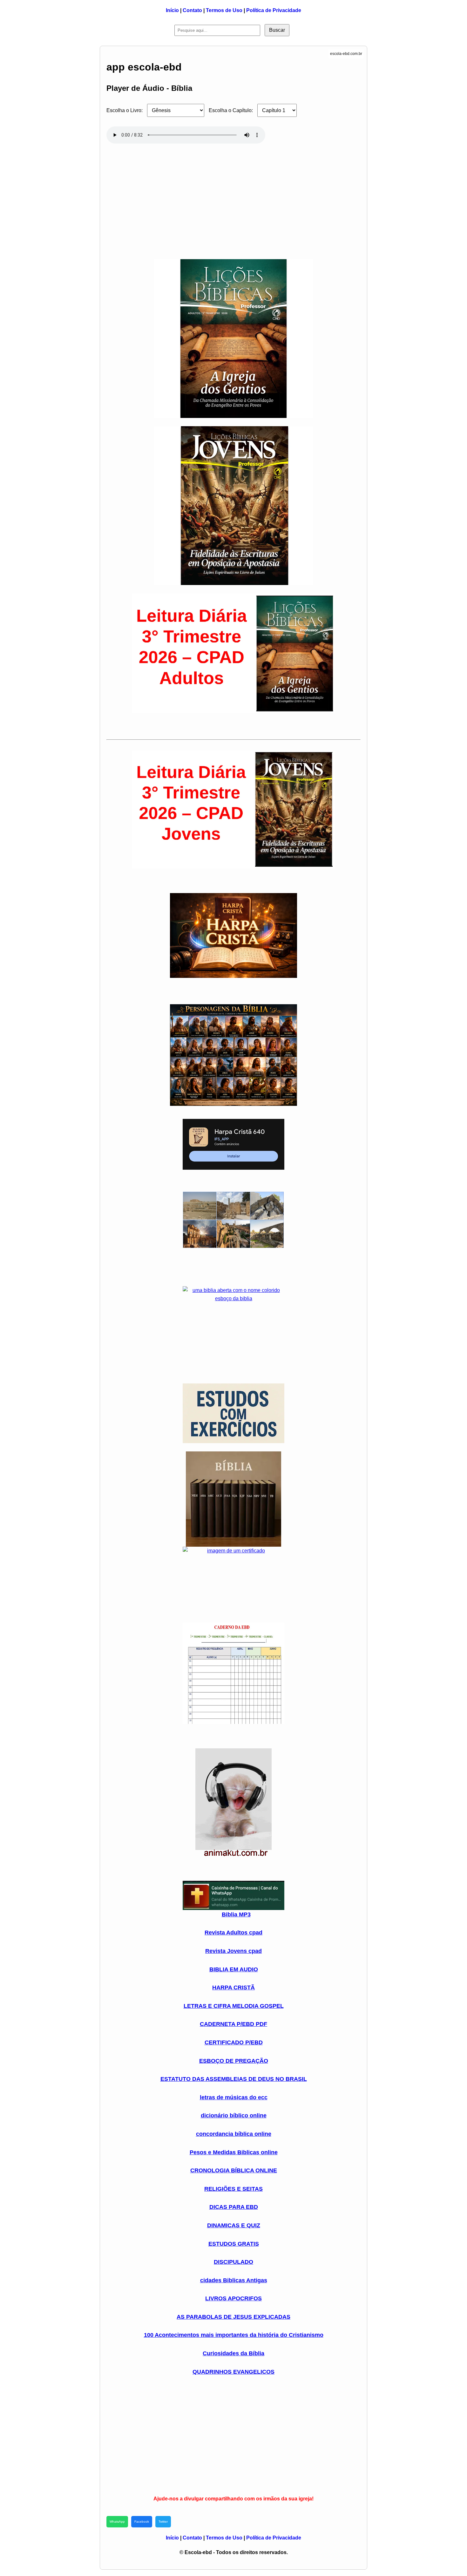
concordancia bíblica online (234, 2134)
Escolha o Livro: (125, 110)
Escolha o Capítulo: (231, 110)
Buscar (277, 30)
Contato (192, 10)
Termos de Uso (224, 10)
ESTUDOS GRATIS (234, 2244)
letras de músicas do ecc (234, 2097)
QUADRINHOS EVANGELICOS (233, 2372)
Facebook (142, 2522)
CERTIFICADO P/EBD (234, 2042)
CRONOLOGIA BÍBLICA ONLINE (234, 2170)
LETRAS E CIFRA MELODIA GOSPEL (234, 2006)
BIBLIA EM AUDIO (234, 1969)
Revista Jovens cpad (233, 1951)
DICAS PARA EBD (234, 2207)
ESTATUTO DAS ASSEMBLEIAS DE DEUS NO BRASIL (234, 2079)
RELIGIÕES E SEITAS (233, 2189)
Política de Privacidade (274, 10)
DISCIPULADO (233, 2262)
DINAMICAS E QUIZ (234, 2225)
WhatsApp (117, 2522)
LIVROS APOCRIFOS (233, 2298)
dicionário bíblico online (234, 2115)
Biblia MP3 (236, 1914)
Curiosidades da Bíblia (233, 2353)
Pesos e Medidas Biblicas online (234, 2152)
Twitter (163, 2522)
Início (172, 10)
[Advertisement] (233, 198)
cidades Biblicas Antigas (234, 2280)
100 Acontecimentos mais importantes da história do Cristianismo (234, 2335)
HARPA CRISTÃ (233, 1987)
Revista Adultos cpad (233, 1933)
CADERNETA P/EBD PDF (233, 2024)
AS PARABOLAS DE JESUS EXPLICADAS (233, 2317)
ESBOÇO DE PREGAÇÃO (234, 2061)
